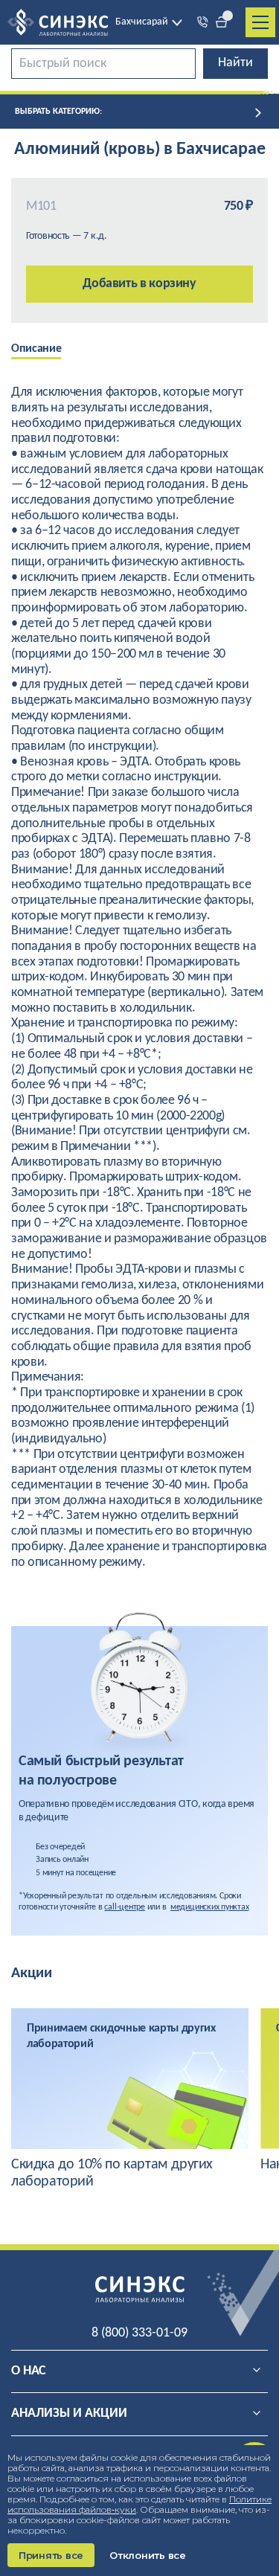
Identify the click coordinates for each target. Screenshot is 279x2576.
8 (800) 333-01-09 (139, 2333)
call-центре (124, 1907)
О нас (29, 2371)
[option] (47, 350)
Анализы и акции (69, 2413)
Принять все (51, 2555)
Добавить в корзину (139, 284)
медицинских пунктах (209, 1907)
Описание (36, 349)
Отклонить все (148, 2555)
